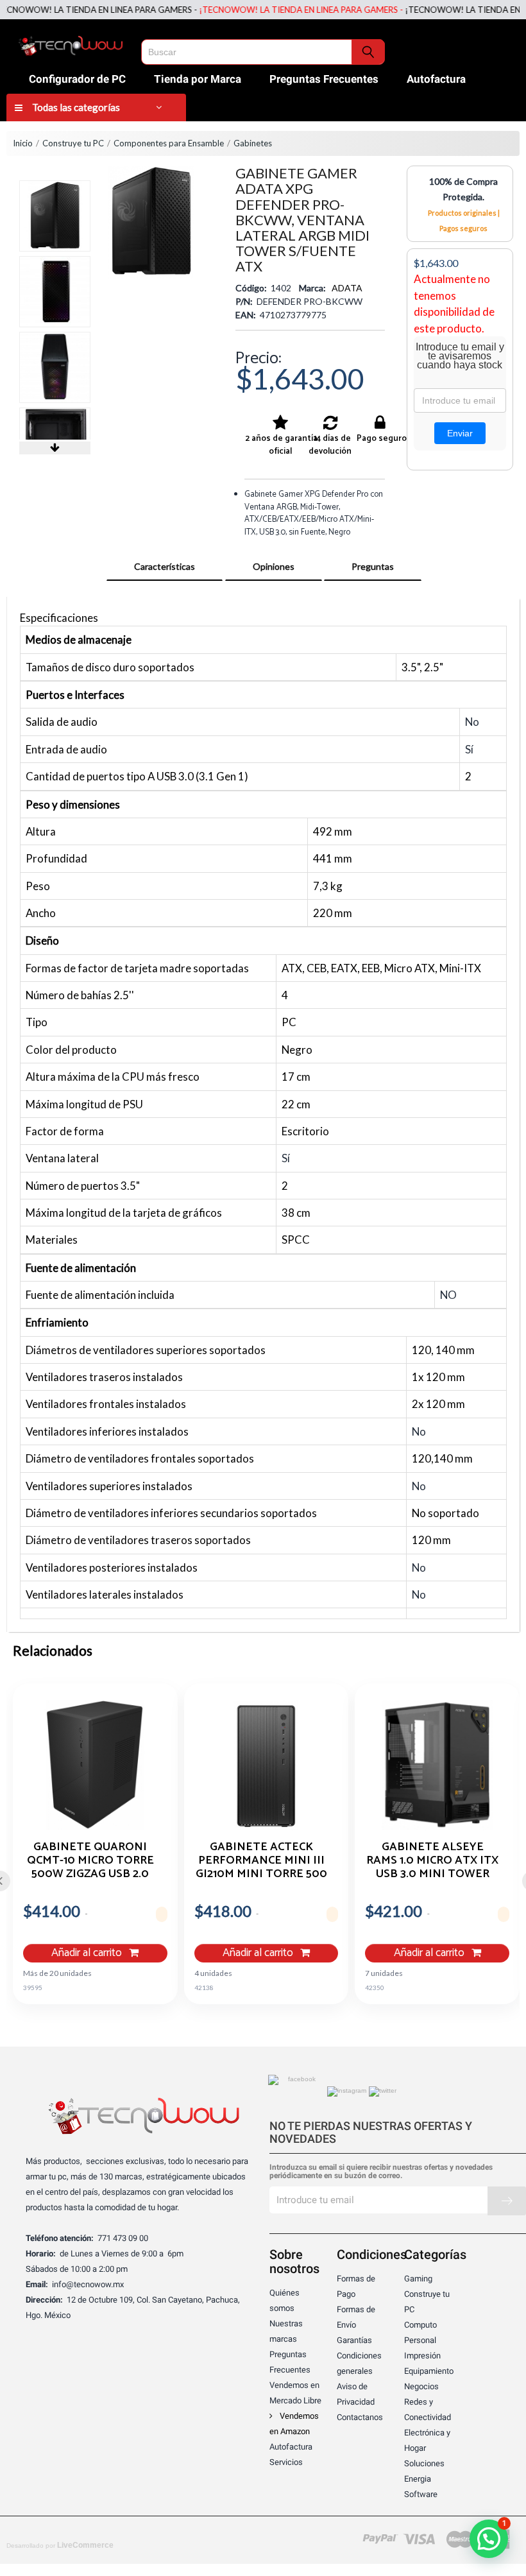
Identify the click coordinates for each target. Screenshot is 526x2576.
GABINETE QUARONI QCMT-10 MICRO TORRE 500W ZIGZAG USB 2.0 (90, 1860)
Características (165, 566)
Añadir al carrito (88, 1953)
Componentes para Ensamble (169, 143)
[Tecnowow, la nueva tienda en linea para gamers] (71, 44)
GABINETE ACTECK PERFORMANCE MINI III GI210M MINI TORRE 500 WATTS (261, 1860)
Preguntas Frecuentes (324, 79)
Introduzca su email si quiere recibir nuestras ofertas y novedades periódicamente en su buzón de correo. (381, 2172)
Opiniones (274, 566)
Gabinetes (253, 143)
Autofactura (436, 79)
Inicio (23, 143)
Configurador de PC (77, 79)
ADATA (347, 288)
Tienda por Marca (198, 79)
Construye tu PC (73, 143)
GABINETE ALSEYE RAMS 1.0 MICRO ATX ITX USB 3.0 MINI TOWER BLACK (432, 1860)
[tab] (165, 567)
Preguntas (373, 566)
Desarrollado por (60, 2545)
